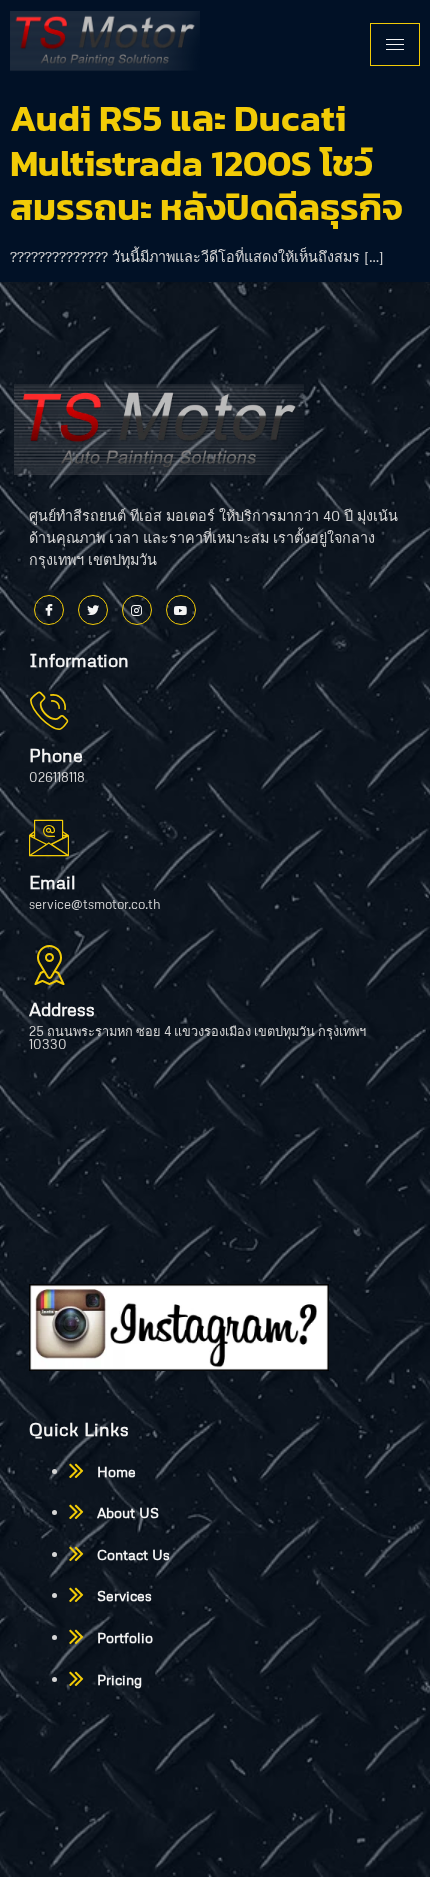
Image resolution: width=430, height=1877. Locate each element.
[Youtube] (181, 610)
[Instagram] (137, 610)
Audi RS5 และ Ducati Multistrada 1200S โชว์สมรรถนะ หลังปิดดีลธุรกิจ (206, 162)
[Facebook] (49, 610)
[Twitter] (93, 610)
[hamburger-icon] (395, 44)
